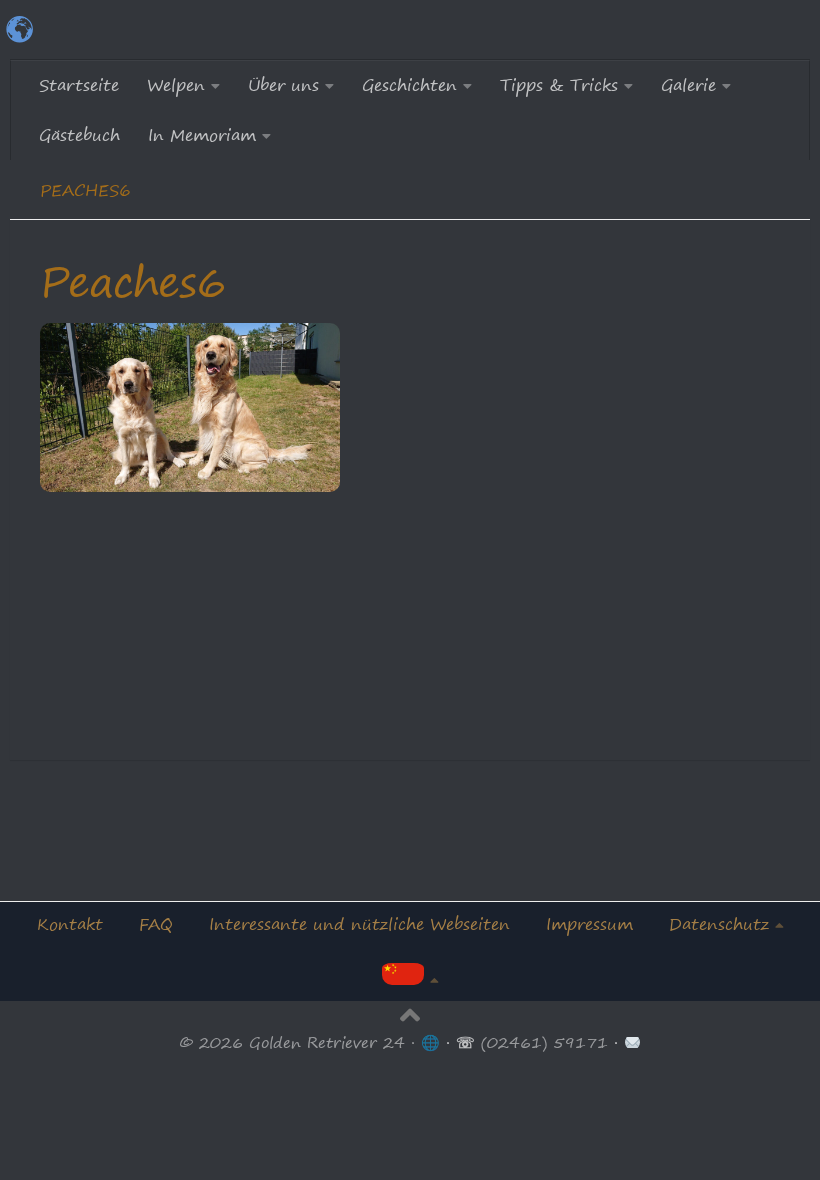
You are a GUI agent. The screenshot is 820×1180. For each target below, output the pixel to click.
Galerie (688, 85)
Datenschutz (719, 924)
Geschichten (409, 85)
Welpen (176, 85)
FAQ (156, 924)
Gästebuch (79, 135)
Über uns (283, 85)
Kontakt (70, 924)
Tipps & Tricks (559, 85)
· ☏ (460, 1042)
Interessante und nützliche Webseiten (359, 924)
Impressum (589, 924)
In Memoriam (202, 135)
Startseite (79, 85)
